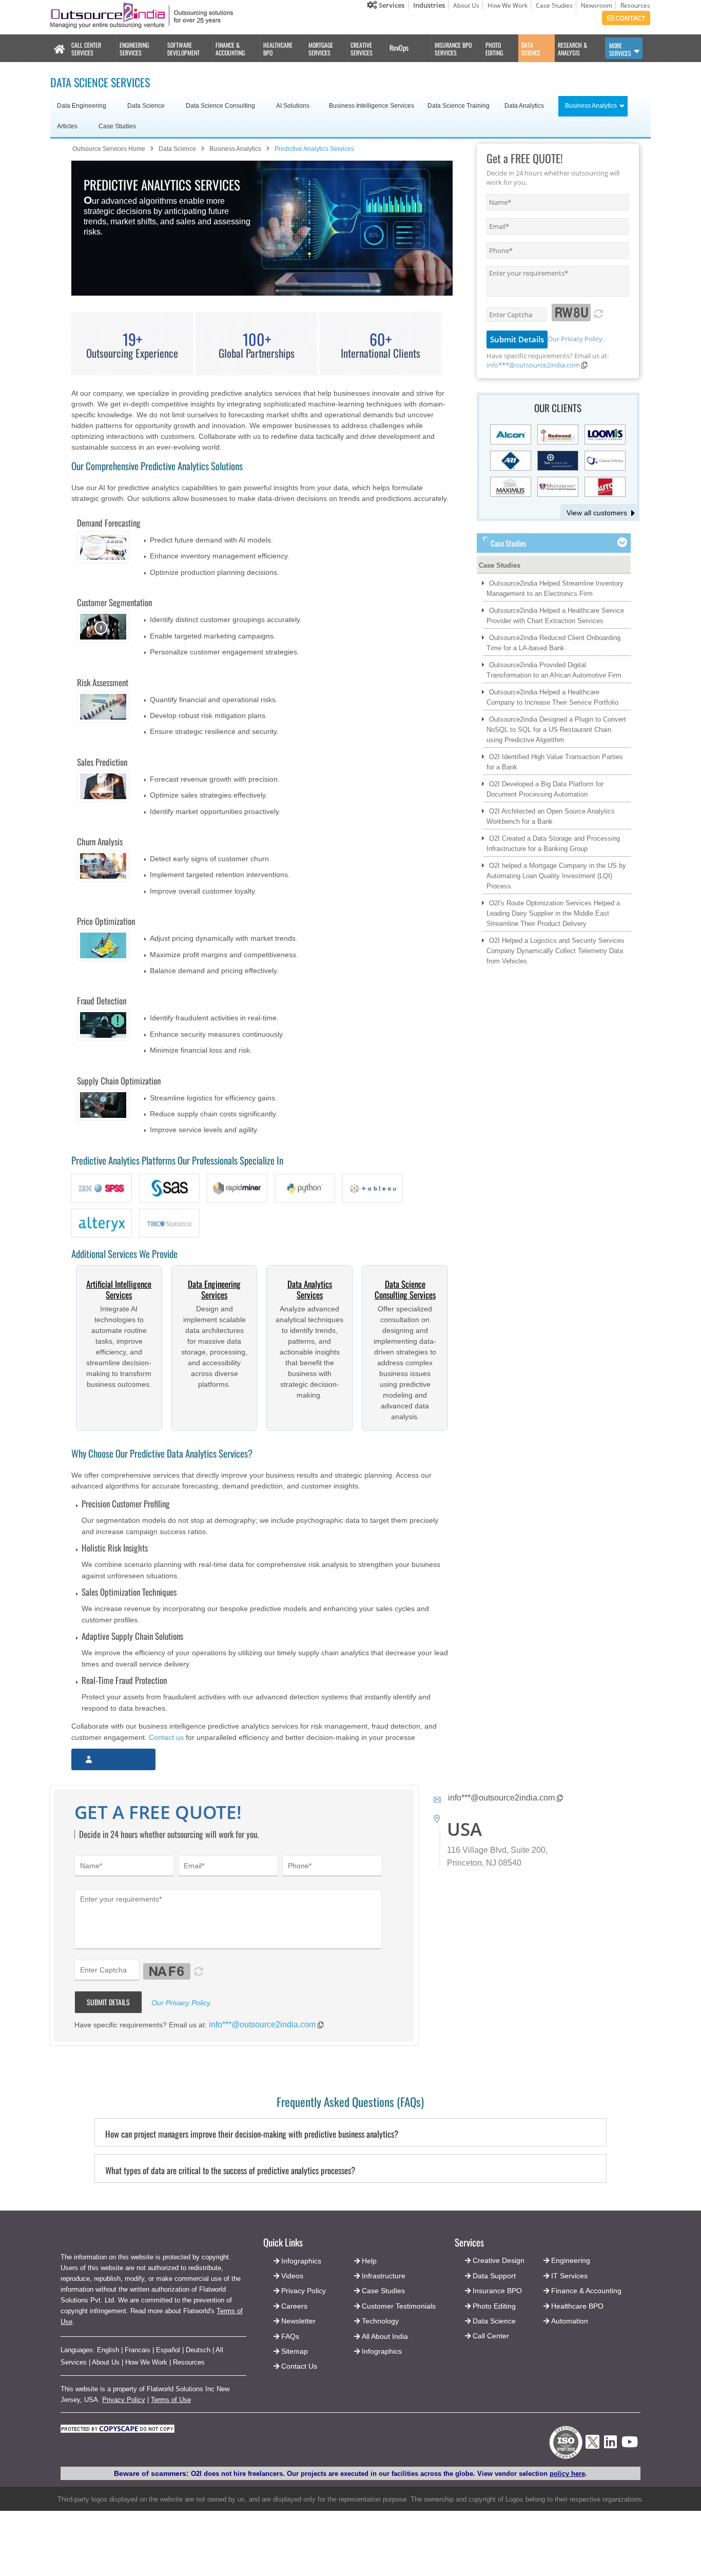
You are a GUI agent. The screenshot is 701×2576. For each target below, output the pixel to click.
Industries (429, 5)
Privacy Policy (124, 2400)
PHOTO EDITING (494, 49)
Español (168, 2350)
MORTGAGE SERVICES (321, 49)
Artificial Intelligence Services (119, 1289)
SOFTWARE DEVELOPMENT (183, 49)
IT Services (569, 2276)
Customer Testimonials (399, 2306)
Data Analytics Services (310, 1289)
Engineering (571, 2260)
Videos (292, 2276)
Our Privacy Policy (575, 339)
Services (391, 5)
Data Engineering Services (214, 1289)
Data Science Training (459, 106)
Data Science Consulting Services (405, 1289)
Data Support (494, 2276)
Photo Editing (494, 2306)
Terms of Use (171, 2400)
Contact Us (298, 2366)
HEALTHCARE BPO (278, 49)
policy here (567, 2474)
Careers (294, 2306)
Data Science (494, 2321)
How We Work (508, 5)
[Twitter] (592, 2452)
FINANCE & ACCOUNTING (230, 49)
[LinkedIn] (610, 2445)
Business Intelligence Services (372, 106)
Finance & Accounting (586, 2291)
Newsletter (298, 2321)
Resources (635, 5)
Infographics (382, 2351)
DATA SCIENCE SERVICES (100, 82)
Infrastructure (384, 2276)
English (108, 2350)
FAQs (290, 2336)
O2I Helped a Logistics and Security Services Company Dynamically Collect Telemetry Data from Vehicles (556, 951)
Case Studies (554, 5)
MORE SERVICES (620, 49)
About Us (466, 5)
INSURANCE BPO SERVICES (453, 49)
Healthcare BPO (577, 2306)
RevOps (399, 47)
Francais (138, 2350)
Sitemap (295, 2351)
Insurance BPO (497, 2291)
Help (369, 2261)
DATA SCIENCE (531, 49)
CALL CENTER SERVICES (86, 49)
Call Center (491, 2336)
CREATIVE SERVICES (362, 49)
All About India (385, 2336)
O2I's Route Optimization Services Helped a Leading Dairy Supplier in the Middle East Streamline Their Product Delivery (553, 913)
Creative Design (499, 2260)
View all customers (597, 513)
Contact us (166, 1737)
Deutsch (198, 2350)
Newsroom (597, 5)
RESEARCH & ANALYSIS (572, 49)
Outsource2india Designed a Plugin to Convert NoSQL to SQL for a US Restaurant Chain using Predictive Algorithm (556, 730)
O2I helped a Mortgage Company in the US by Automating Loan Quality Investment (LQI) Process (556, 876)
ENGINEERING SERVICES (134, 49)
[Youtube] (630, 2445)
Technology (380, 2321)
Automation (570, 2321)
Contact (629, 18)
